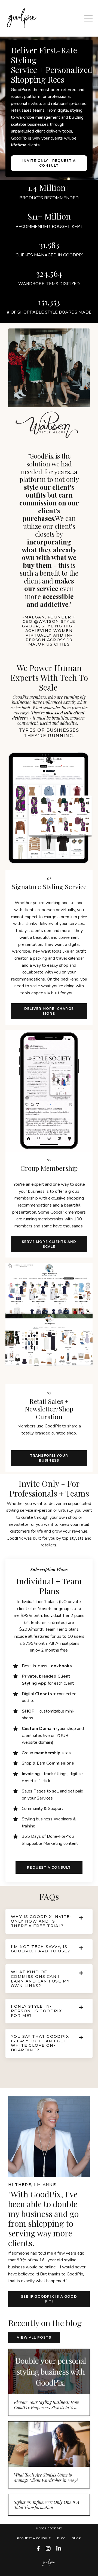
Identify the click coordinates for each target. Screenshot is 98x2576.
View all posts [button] (34, 2337)
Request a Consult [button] (49, 1867)
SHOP (77, 2538)
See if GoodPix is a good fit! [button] (49, 2299)
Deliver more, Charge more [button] (49, 1011)
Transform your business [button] (49, 1458)
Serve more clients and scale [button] (49, 1244)
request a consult (34, 2538)
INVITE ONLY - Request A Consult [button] (49, 163)
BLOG (61, 2538)
